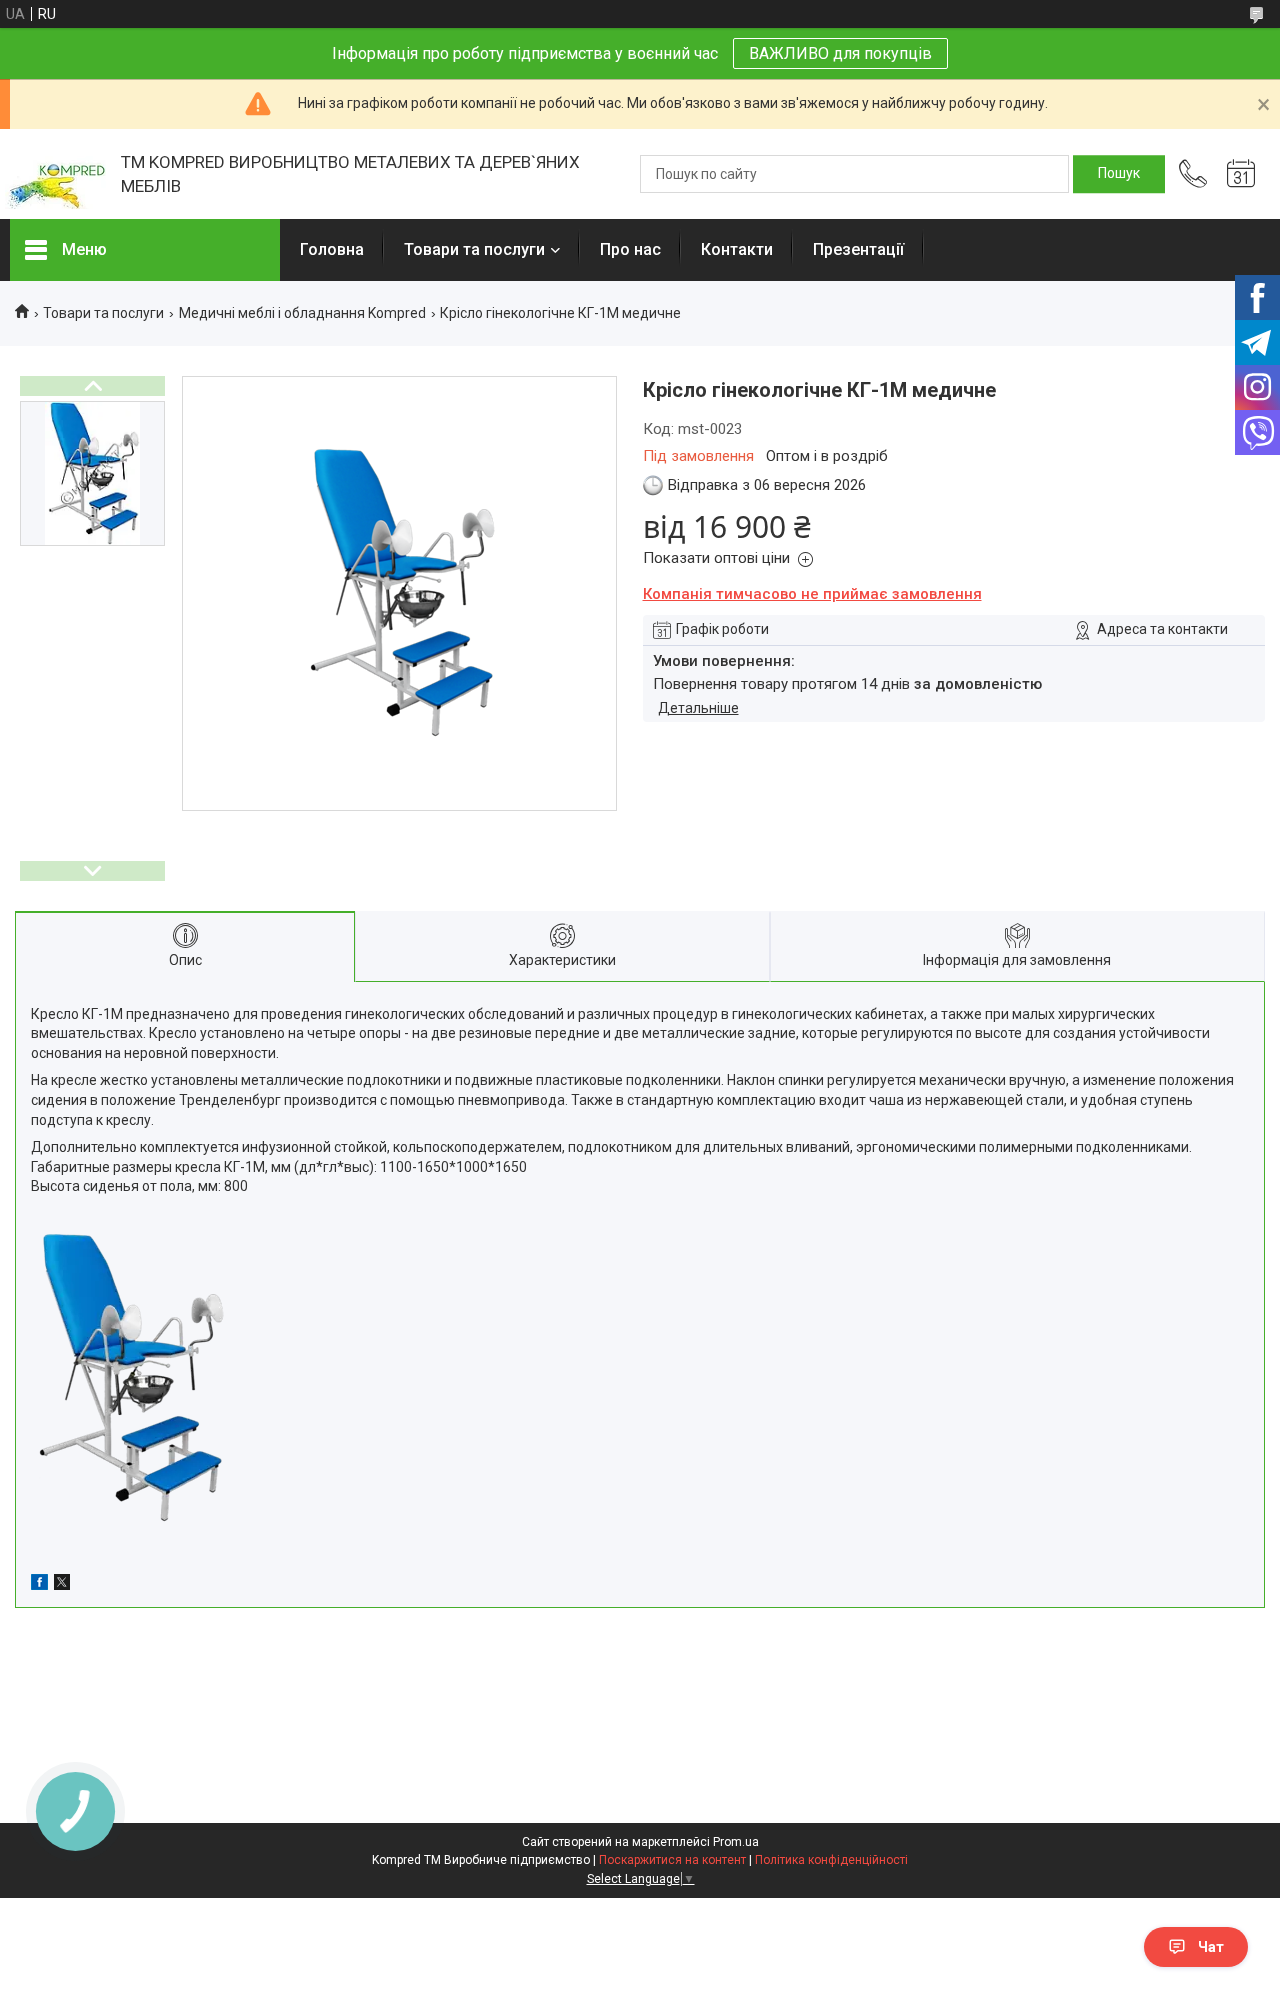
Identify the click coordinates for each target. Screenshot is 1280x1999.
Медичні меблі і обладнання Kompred (302, 313)
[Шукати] (1119, 174)
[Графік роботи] (1241, 174)
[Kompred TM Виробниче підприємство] (55, 174)
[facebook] (39, 1585)
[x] (62, 1585)
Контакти (737, 249)
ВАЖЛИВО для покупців (840, 53)
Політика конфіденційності (831, 1860)
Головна (332, 249)
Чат (1211, 1947)
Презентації (858, 249)
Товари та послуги (474, 249)
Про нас (630, 249)
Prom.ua (736, 1842)
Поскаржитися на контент (672, 1860)
